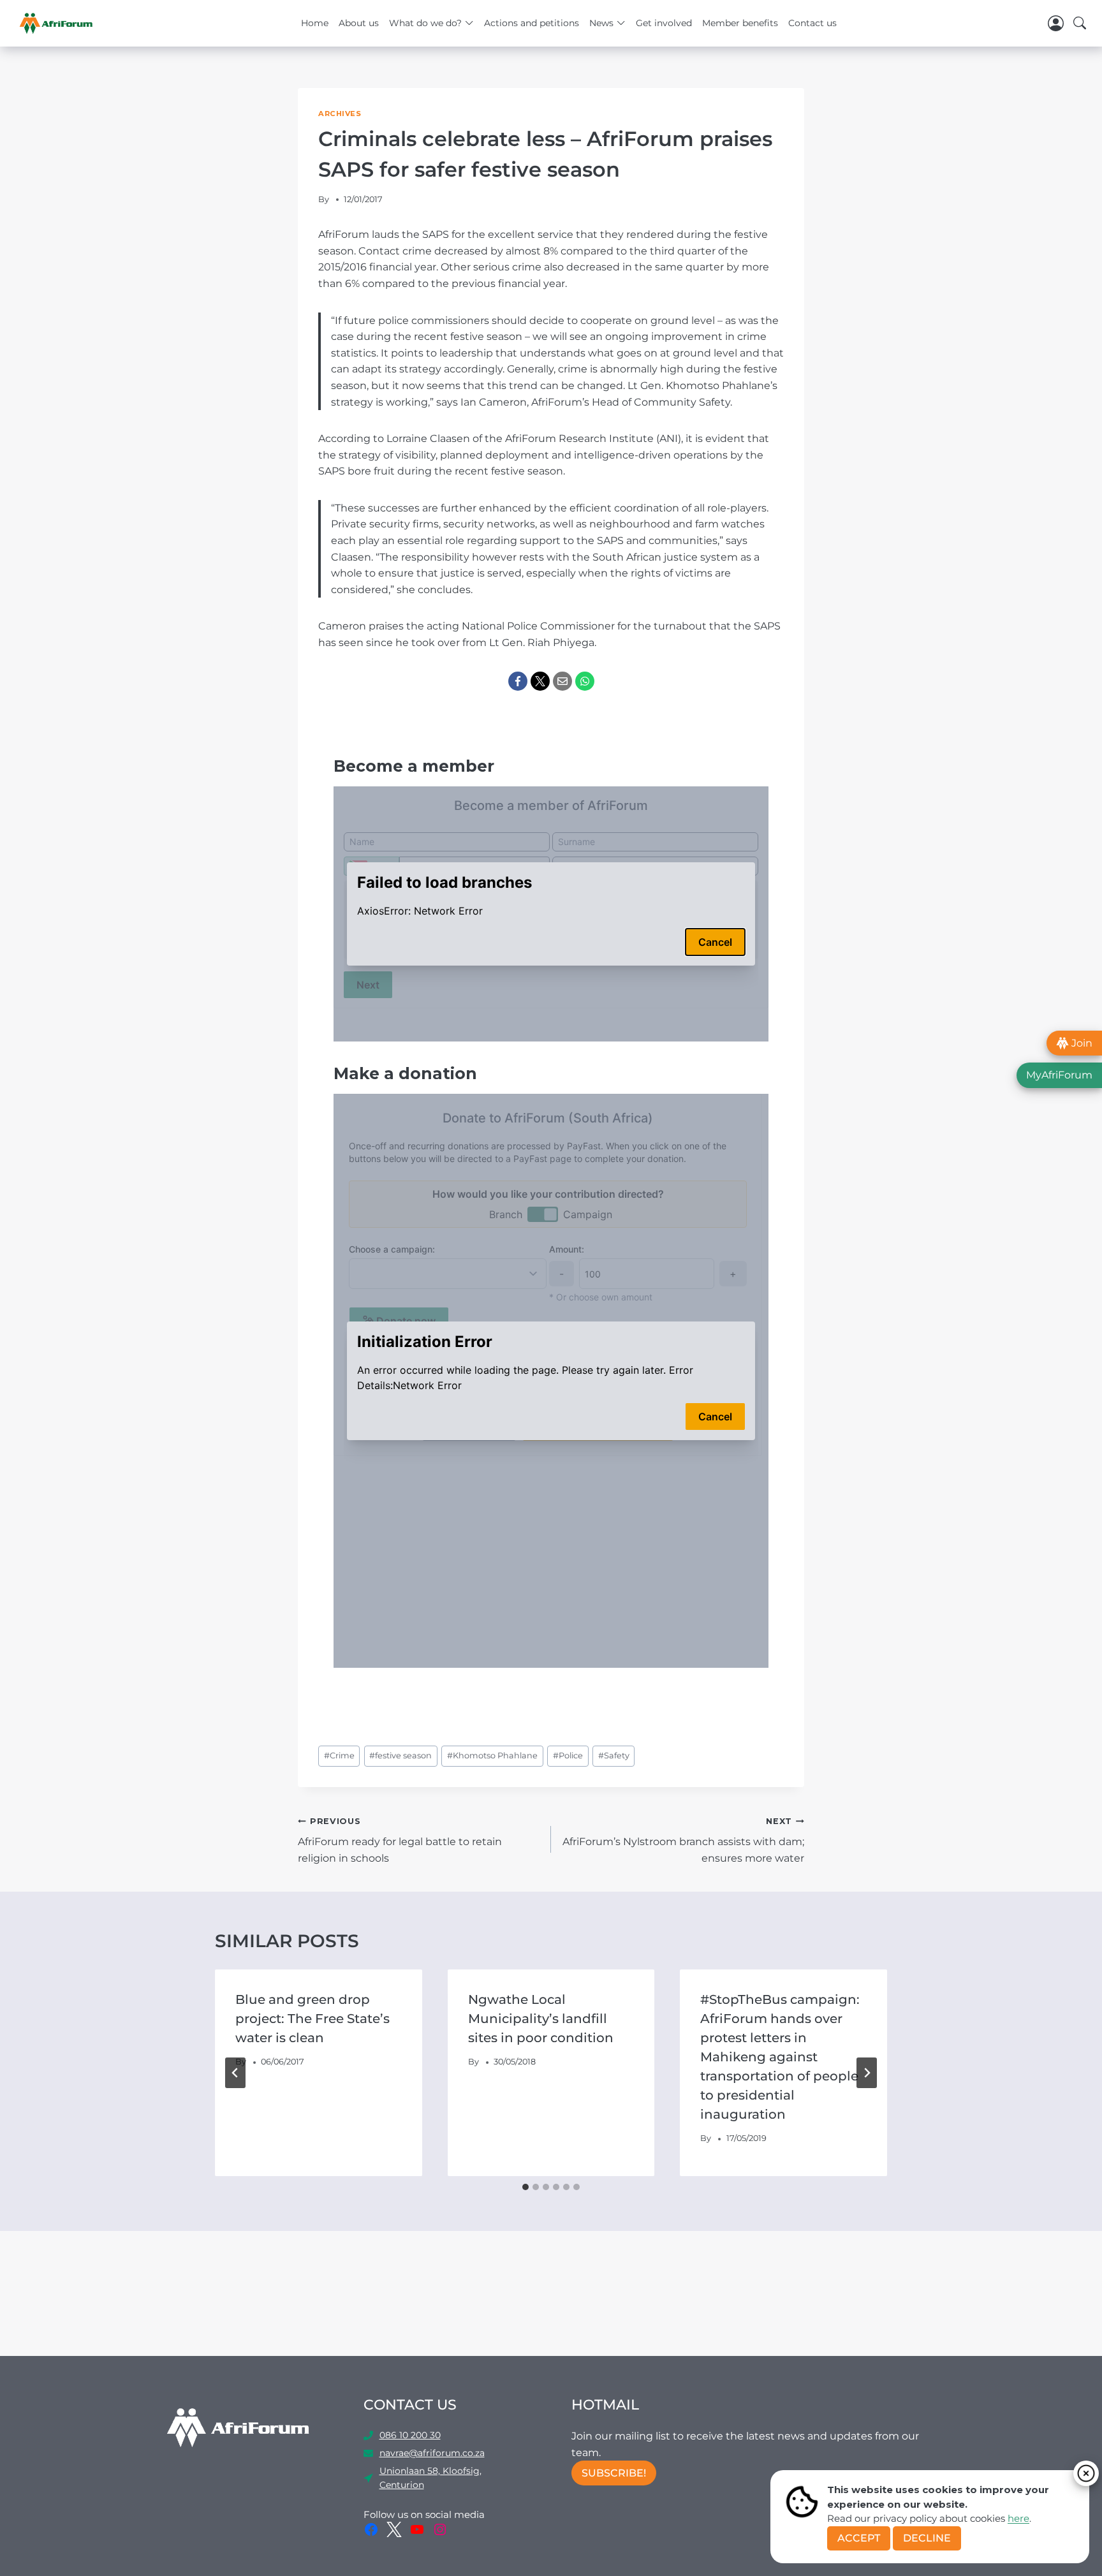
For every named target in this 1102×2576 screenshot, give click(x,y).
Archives (340, 114)
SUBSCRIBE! (614, 2473)
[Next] (867, 2073)
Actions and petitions (532, 23)
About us (359, 23)
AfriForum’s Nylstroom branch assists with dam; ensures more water (683, 1840)
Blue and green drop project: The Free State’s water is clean (312, 2019)
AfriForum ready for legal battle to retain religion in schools (400, 1840)
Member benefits (740, 23)
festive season (400, 1755)
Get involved (664, 23)
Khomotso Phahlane (492, 1755)
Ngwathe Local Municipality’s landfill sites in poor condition (541, 2019)
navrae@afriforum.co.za (432, 2453)
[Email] (562, 681)
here (1018, 2518)
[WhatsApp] (585, 681)
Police (568, 1755)
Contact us (812, 23)
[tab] (525, 2187)
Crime (339, 1755)
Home (315, 23)
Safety (614, 1755)
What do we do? (425, 23)
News (601, 23)
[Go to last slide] (235, 2073)
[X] (540, 681)
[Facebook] (518, 681)
